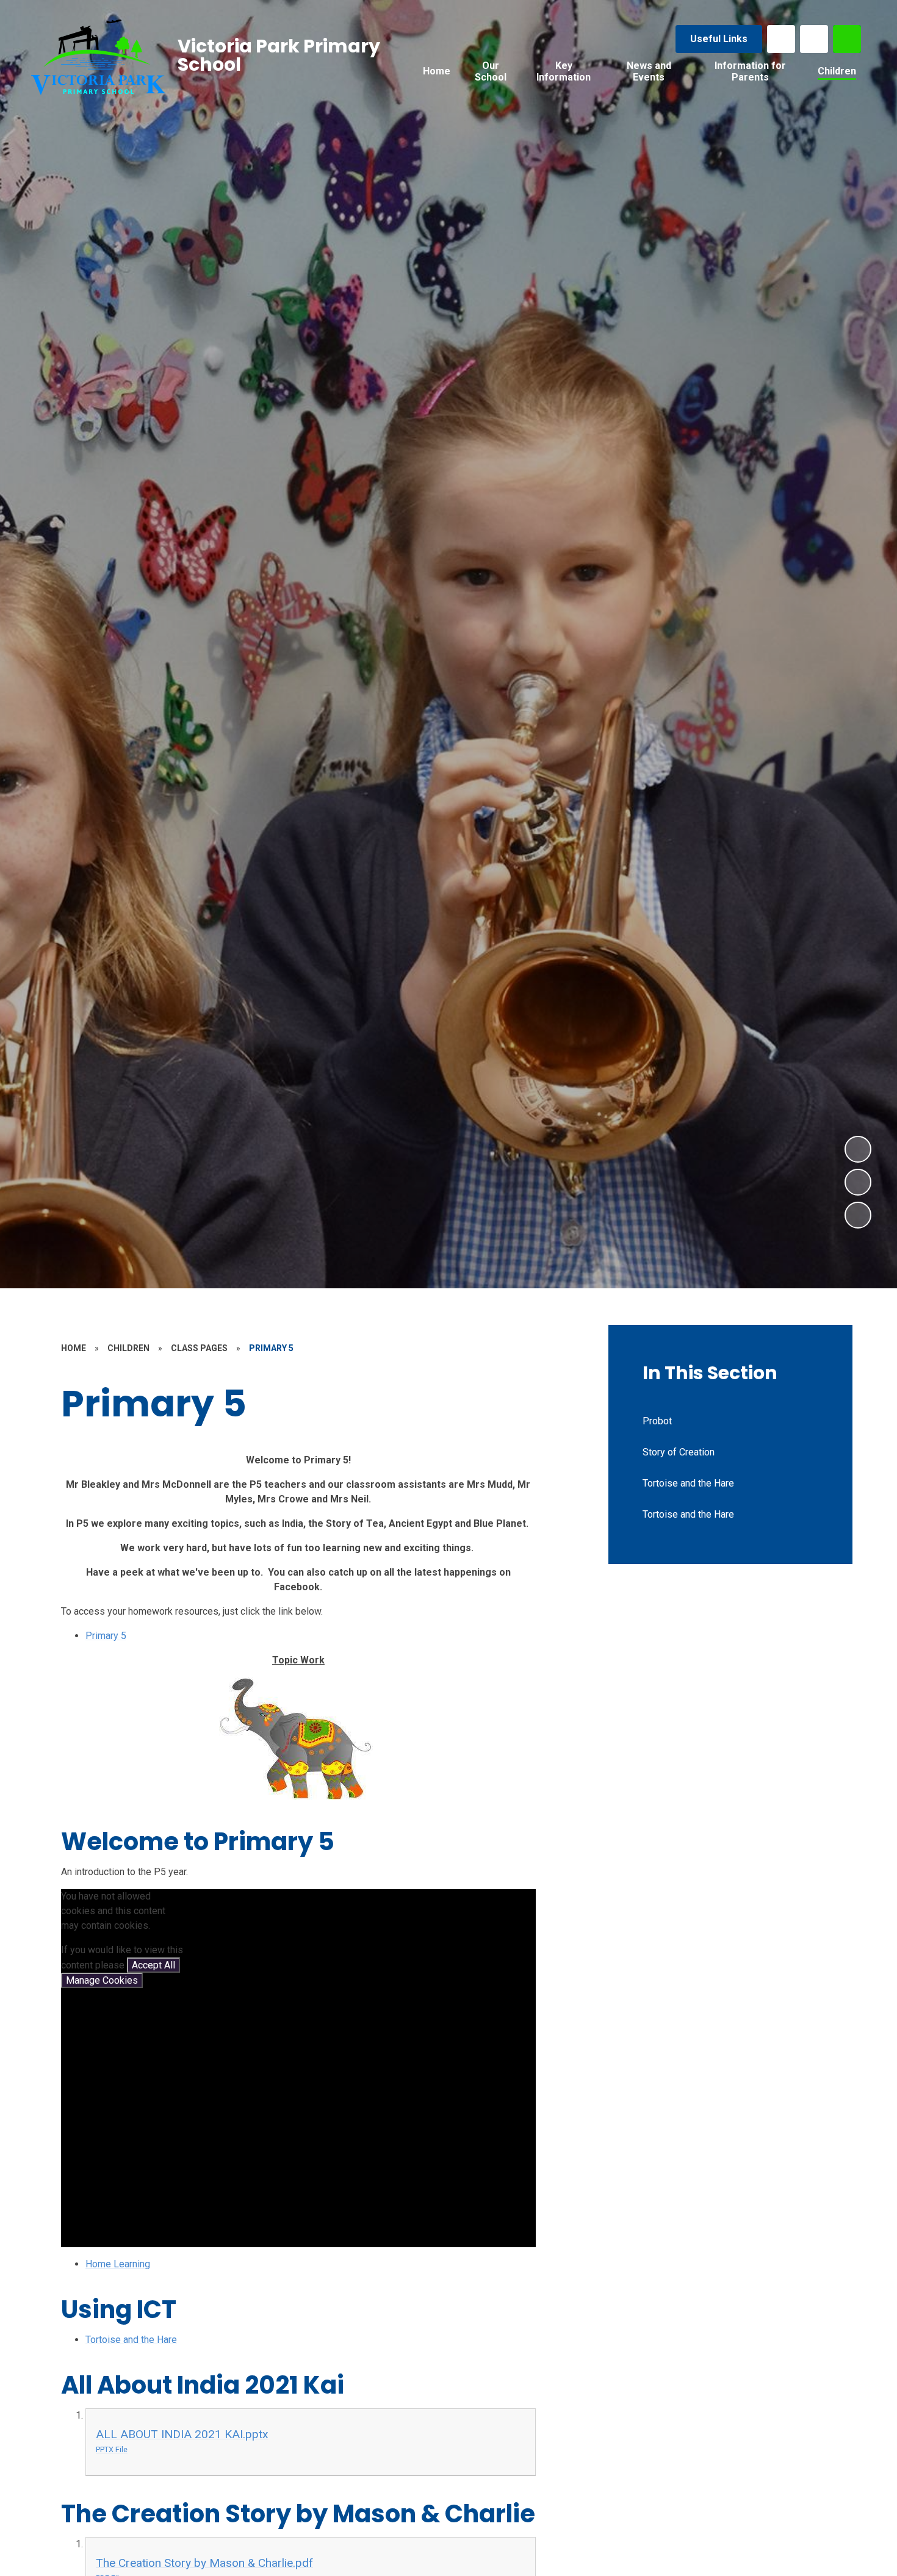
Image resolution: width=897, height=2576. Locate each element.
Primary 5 (106, 1636)
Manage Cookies (102, 1980)
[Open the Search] (847, 39)
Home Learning (118, 2264)
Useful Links (719, 39)
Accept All (153, 1965)
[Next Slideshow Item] (858, 1149)
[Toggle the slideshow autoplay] (858, 1215)
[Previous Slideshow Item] (858, 1182)
